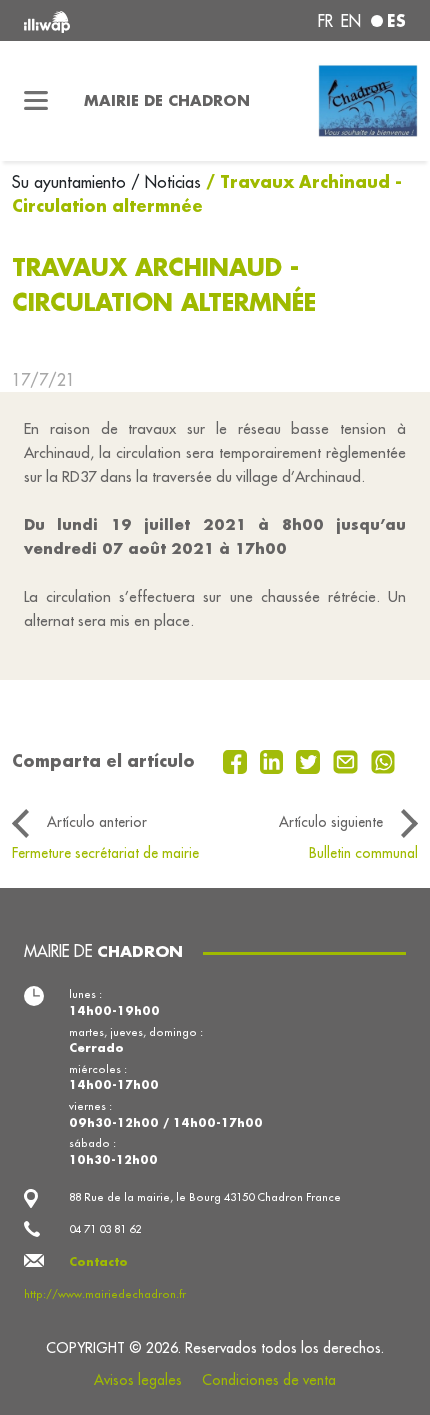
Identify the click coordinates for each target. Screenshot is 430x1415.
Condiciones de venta (269, 1380)
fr (325, 21)
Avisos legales (138, 1380)
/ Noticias (166, 182)
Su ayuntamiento (71, 182)
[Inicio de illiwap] (96, 20)
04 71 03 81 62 (105, 1229)
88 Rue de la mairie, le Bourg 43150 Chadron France (205, 1197)
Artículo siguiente (331, 822)
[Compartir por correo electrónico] (348, 760)
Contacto (98, 1261)
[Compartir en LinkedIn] (274, 760)
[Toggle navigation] (36, 101)
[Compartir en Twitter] (310, 760)
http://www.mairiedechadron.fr (105, 1294)
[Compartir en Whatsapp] (383, 760)
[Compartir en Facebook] (237, 760)
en (351, 21)
